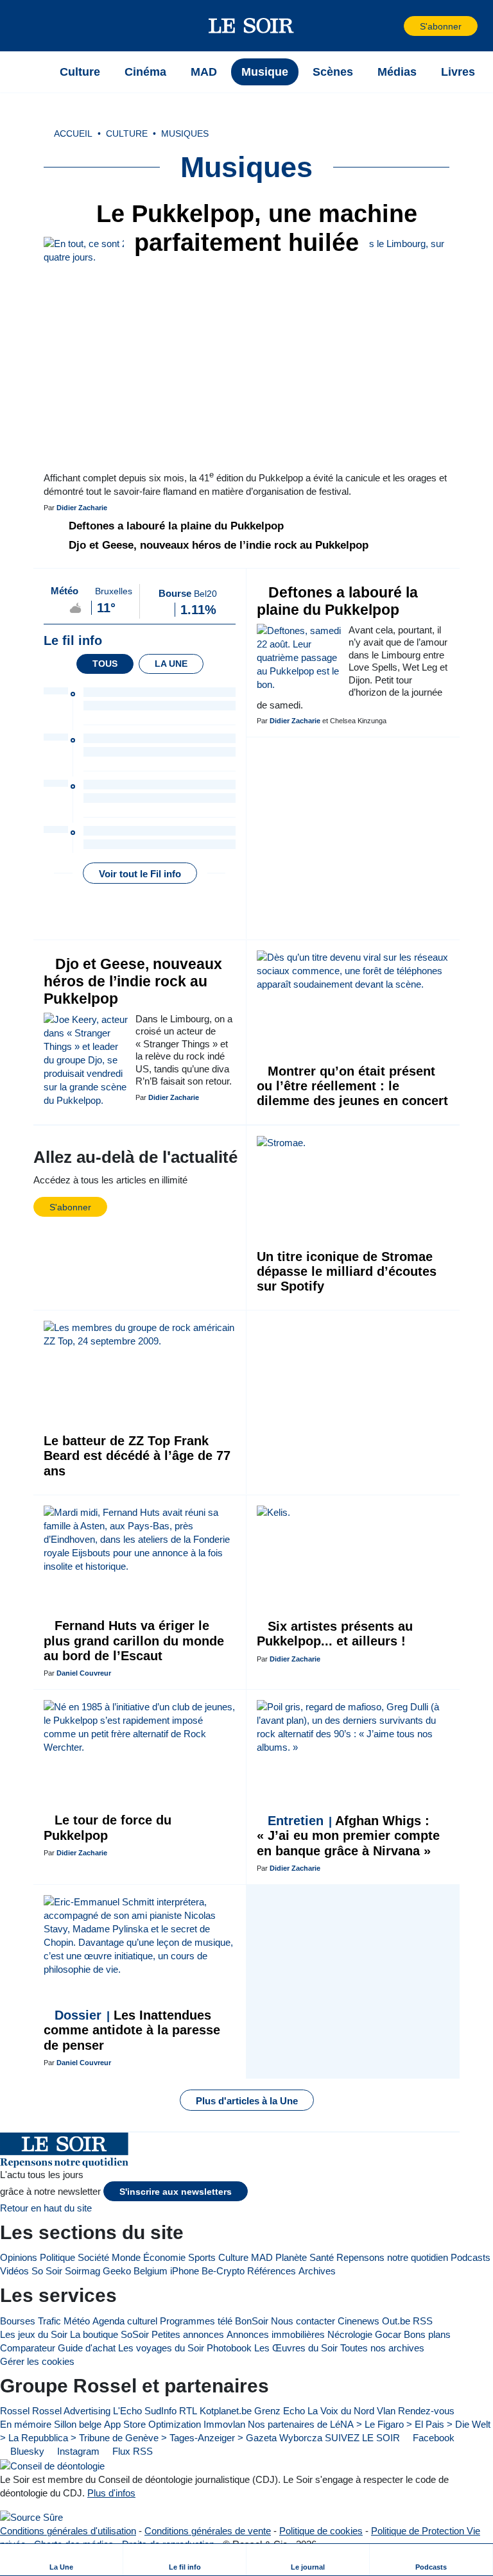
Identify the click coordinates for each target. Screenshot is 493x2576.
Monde (126, 2257)
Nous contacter (303, 2321)
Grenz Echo (280, 2411)
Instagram (77, 2451)
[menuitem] (62, 2560)
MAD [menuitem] (204, 72)
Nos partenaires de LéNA (301, 2424)
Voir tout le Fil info (140, 874)
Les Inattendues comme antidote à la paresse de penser (132, 2030)
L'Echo (127, 2411)
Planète (291, 2257)
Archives (317, 2271)
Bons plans (427, 2334)
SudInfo (160, 2411)
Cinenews (359, 2321)
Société (93, 2257)
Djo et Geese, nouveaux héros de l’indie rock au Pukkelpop (217, 545)
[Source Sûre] (31, 2517)
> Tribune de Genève (115, 2438)
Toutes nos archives (382, 2348)
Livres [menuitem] (458, 72)
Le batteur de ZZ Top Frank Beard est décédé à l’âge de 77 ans (137, 1456)
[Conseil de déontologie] (52, 2465)
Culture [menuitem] (80, 72)
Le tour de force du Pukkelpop (108, 1827)
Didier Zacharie (82, 508)
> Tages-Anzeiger (198, 2438)
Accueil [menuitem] (73, 134)
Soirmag (82, 2271)
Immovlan (224, 2424)
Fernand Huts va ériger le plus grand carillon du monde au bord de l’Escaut (134, 1641)
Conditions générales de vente (208, 2531)
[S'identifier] (393, 26)
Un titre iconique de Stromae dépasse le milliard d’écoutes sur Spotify (347, 1272)
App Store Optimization (152, 2424)
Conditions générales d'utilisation (68, 2531)
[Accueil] (31, 72)
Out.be (396, 2321)
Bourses (18, 2321)
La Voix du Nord (341, 2411)
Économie (164, 2257)
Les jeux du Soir (34, 2334)
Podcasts (471, 2257)
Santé (322, 2257)
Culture (233, 2257)
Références (272, 2271)
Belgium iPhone (166, 2271)
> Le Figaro (380, 2424)
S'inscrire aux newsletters (176, 2192)
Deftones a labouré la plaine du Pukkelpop (175, 526)
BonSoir (252, 2321)
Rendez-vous (426, 2411)
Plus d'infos (111, 2493)
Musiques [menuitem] (185, 134)
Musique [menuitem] (265, 72)
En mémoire (26, 2424)
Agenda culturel (125, 2321)
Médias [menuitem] (397, 72)
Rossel (15, 2411)
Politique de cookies (321, 2531)
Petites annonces (188, 2334)
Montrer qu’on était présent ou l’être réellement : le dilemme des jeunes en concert (352, 1086)
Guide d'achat (87, 2348)
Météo (77, 2321)
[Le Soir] (251, 26)
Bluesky (26, 2451)
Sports (202, 2257)
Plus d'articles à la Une (247, 2101)
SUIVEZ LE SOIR (362, 2438)
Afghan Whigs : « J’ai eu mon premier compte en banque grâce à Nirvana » (348, 1836)
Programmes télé (196, 2321)
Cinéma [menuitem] (145, 72)
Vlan (386, 2411)
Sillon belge (78, 2424)
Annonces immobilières (276, 2334)
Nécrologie (350, 2334)
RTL (188, 2411)
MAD (262, 2257)
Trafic (49, 2321)
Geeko (117, 2271)
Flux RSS (131, 2451)
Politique (57, 2257)
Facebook (432, 2438)
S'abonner (441, 27)
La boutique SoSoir (109, 2334)
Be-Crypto (223, 2271)
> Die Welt (469, 2424)
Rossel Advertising (71, 2411)
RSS (423, 2321)
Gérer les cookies (37, 2361)
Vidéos (14, 2271)
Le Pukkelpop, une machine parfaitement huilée (253, 228)
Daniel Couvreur (84, 1673)
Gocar (388, 2334)
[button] (31, 26)
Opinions (19, 2257)
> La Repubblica (34, 2438)
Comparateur (28, 2348)
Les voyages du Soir (161, 2348)
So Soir (47, 2271)
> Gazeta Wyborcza (280, 2438)
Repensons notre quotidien (392, 2257)
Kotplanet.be (226, 2411)
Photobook (229, 2348)
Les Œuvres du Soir (296, 2348)
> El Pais (425, 2424)
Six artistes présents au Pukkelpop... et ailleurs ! (335, 1634)
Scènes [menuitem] (333, 72)
